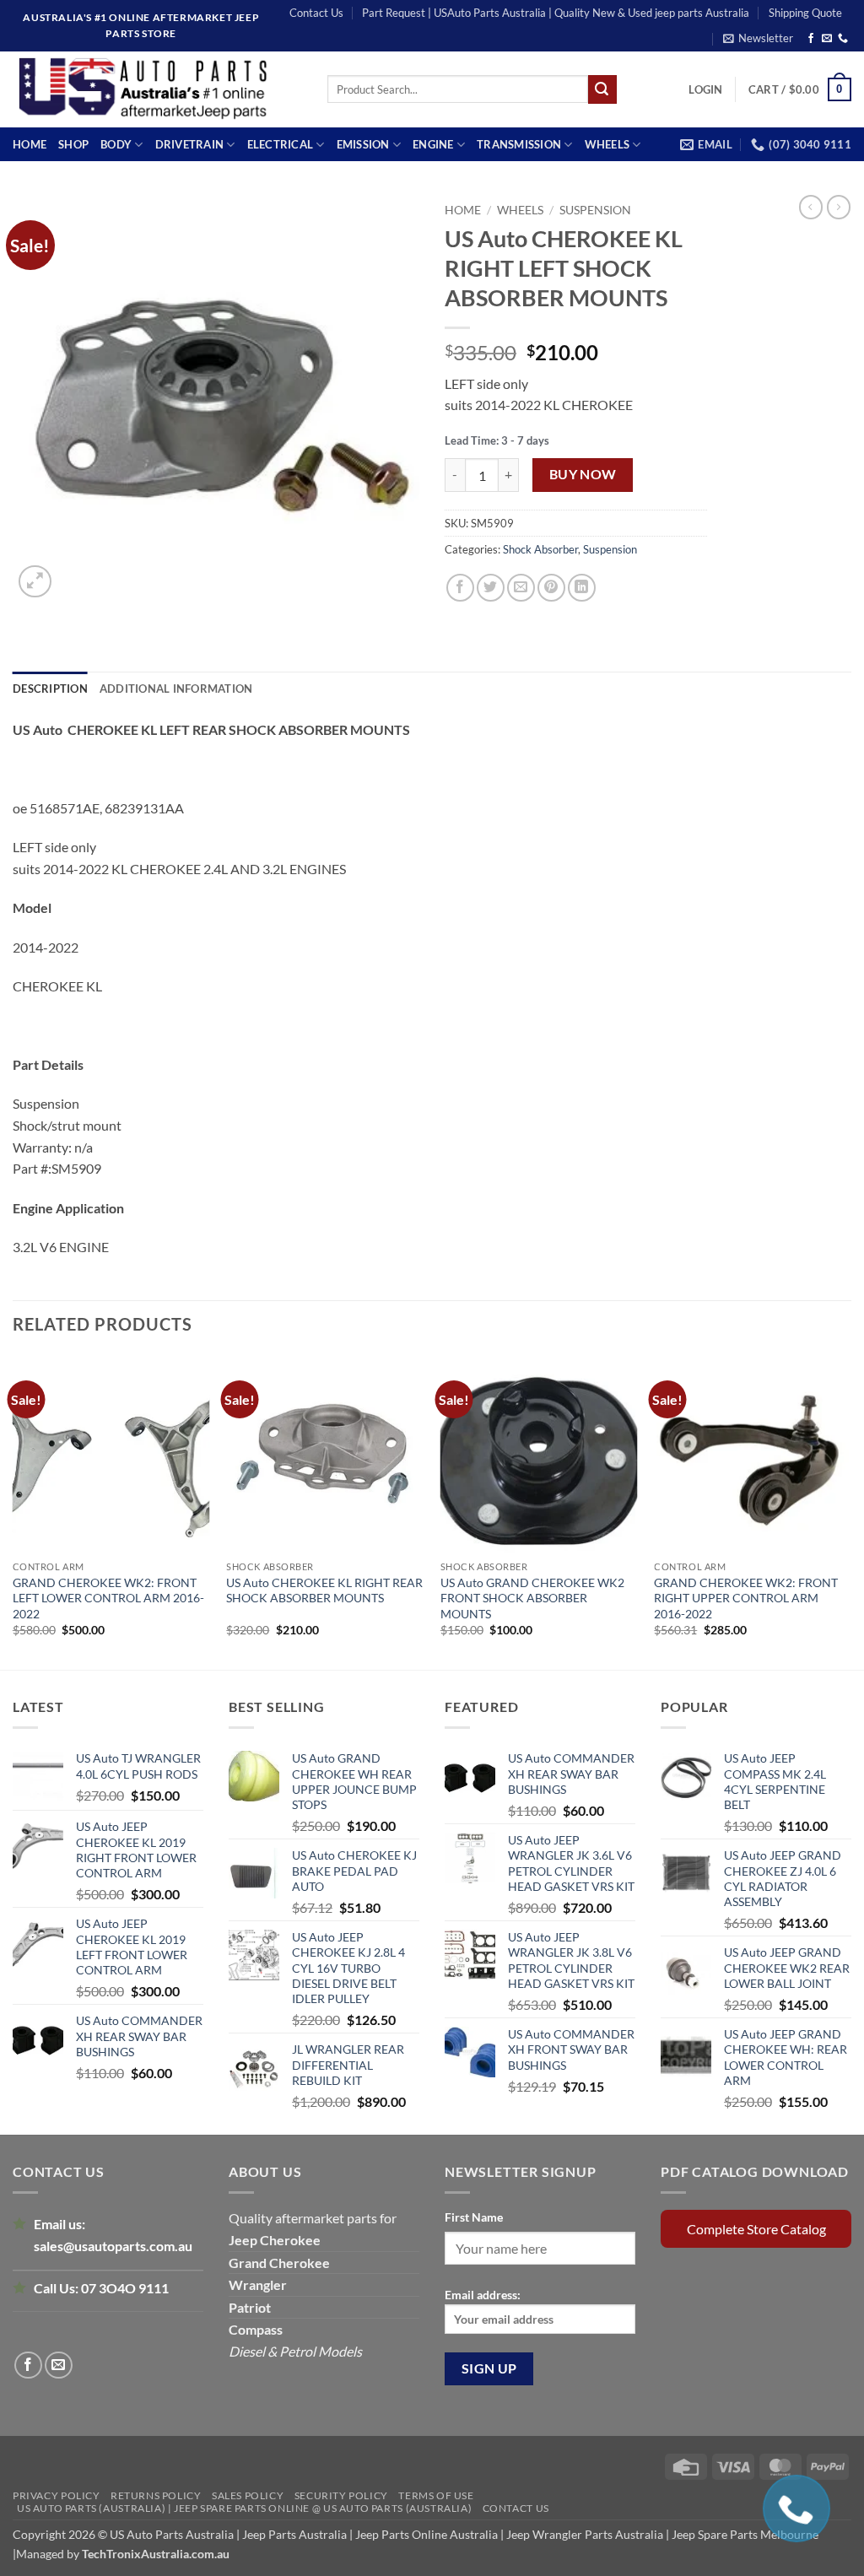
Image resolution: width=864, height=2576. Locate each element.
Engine (433, 144)
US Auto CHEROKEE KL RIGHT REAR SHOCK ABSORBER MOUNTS (324, 1590)
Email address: (483, 2295)
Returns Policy (156, 2495)
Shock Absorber (540, 549)
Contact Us (316, 13)
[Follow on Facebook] (811, 39)
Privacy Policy (57, 2495)
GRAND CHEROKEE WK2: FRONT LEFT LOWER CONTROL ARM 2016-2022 (108, 1598)
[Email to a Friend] (521, 588)
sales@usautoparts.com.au (113, 2246)
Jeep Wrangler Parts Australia (585, 2534)
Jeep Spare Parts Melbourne (744, 2534)
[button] (758, 38)
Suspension (595, 210)
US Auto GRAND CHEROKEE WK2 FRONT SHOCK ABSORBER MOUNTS (532, 1598)
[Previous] (13, 1511)
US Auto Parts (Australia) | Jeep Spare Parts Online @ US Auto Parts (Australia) (244, 2508)
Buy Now (583, 474)
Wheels (607, 144)
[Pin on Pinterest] (551, 588)
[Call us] (843, 39)
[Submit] (602, 89)
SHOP (73, 144)
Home (30, 144)
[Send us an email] (827, 39)
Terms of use (436, 2495)
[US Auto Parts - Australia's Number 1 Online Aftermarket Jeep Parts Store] (157, 89)
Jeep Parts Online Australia (427, 2534)
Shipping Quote (805, 13)
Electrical (281, 144)
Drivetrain (190, 144)
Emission (363, 144)
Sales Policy (248, 2495)
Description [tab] (50, 689)
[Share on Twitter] (491, 588)
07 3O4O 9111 (125, 2288)
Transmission (519, 144)
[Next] (850, 1511)
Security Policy (341, 2495)
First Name (474, 2217)
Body (116, 144)
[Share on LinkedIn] (582, 588)
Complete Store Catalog (756, 2229)
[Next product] (811, 207)
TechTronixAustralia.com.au (156, 2554)
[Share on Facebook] (460, 588)
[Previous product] (839, 207)
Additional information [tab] (176, 689)
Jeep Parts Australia (296, 2534)
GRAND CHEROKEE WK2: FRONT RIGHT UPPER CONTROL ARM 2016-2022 (746, 1598)
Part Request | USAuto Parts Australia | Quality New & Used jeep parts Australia (556, 13)
